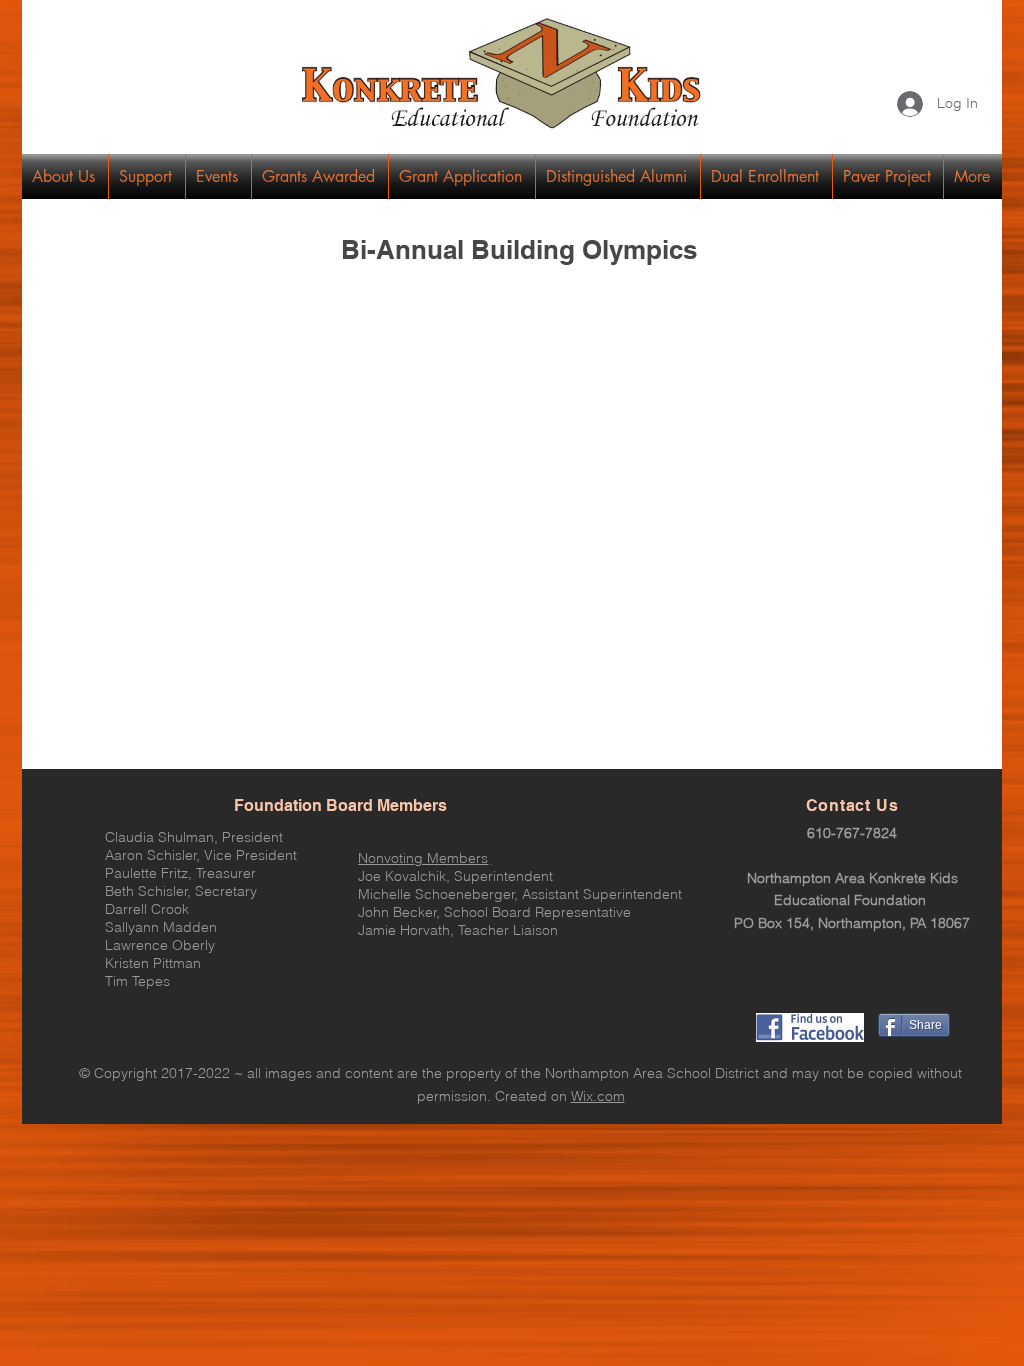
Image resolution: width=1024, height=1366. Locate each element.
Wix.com (598, 1096)
